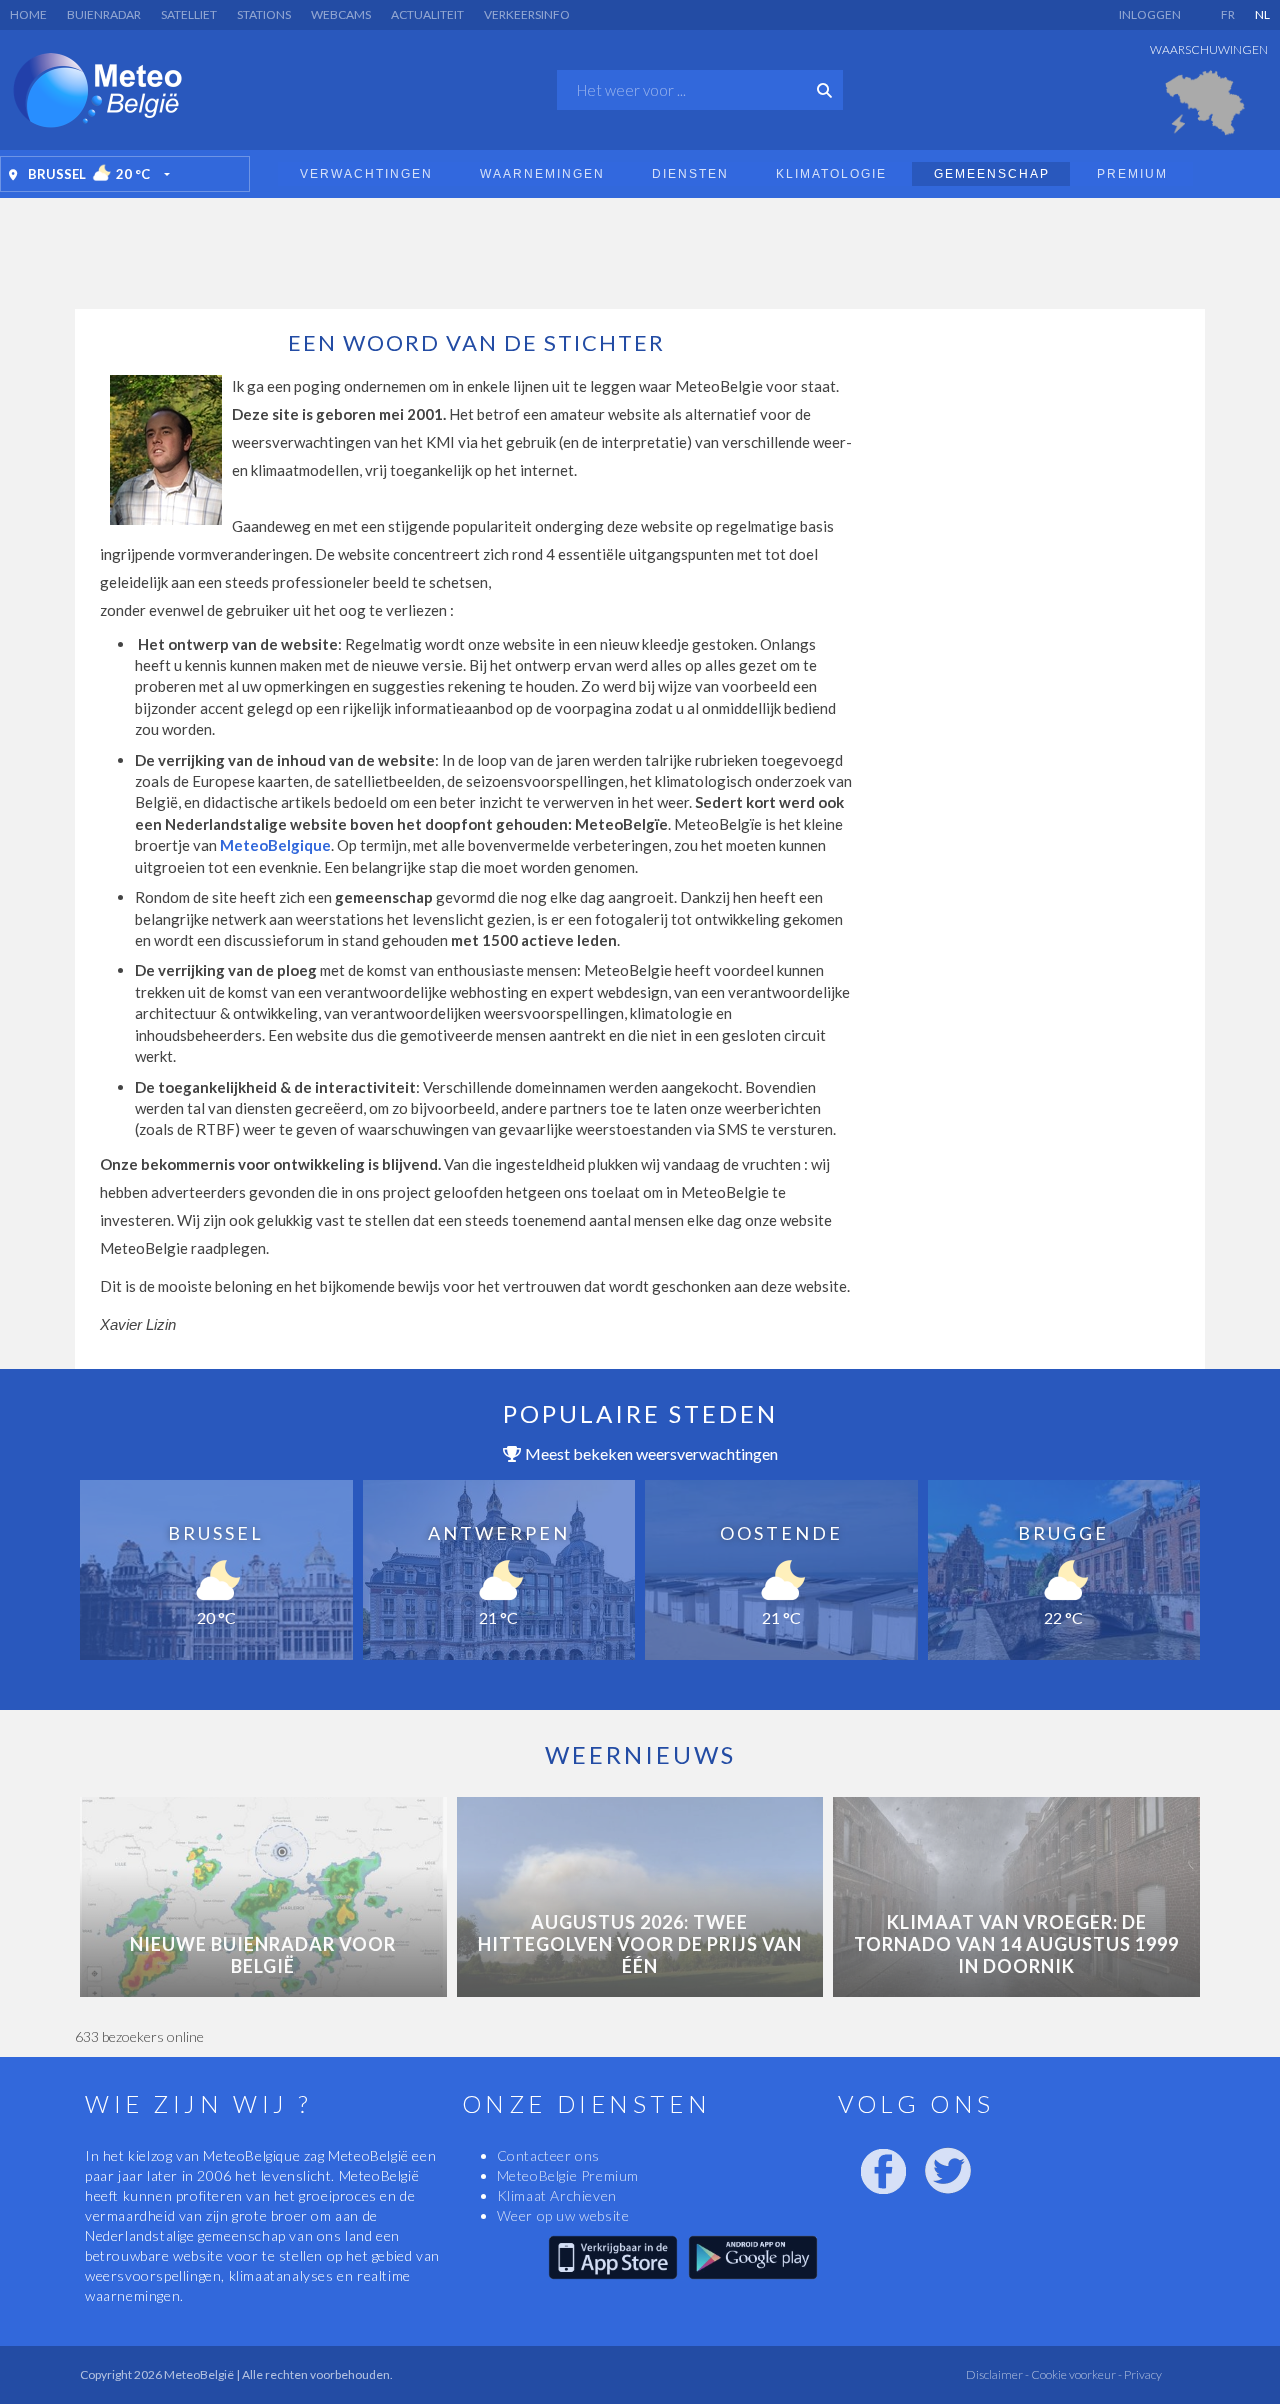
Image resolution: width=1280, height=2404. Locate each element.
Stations (264, 14)
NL (1262, 14)
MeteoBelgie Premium (568, 2175)
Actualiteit (427, 14)
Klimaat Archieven (557, 2195)
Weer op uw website (563, 2215)
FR (1228, 14)
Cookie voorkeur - (1075, 2374)
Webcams (341, 14)
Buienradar (104, 14)
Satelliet (189, 14)
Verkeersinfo (527, 14)
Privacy (1142, 2374)
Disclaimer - (997, 2374)
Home (28, 14)
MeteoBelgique (275, 845)
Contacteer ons (548, 2155)
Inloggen (1150, 14)
